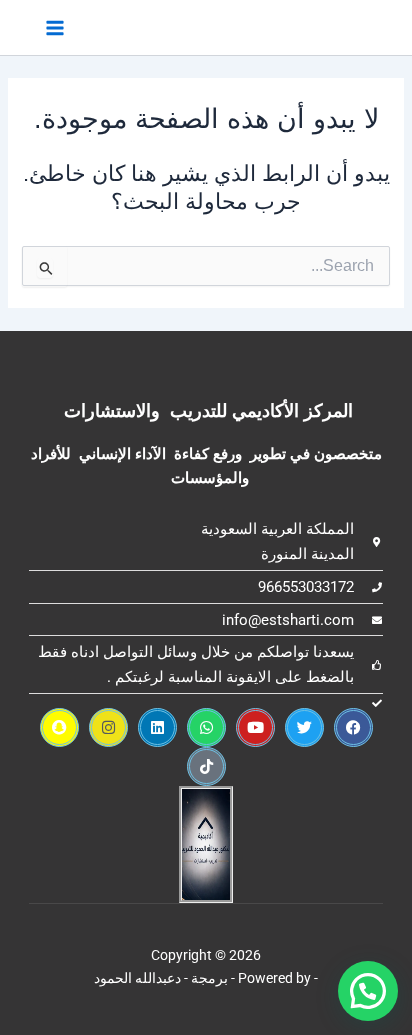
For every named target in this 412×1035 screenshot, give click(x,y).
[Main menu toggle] (55, 27)
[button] (368, 991)
